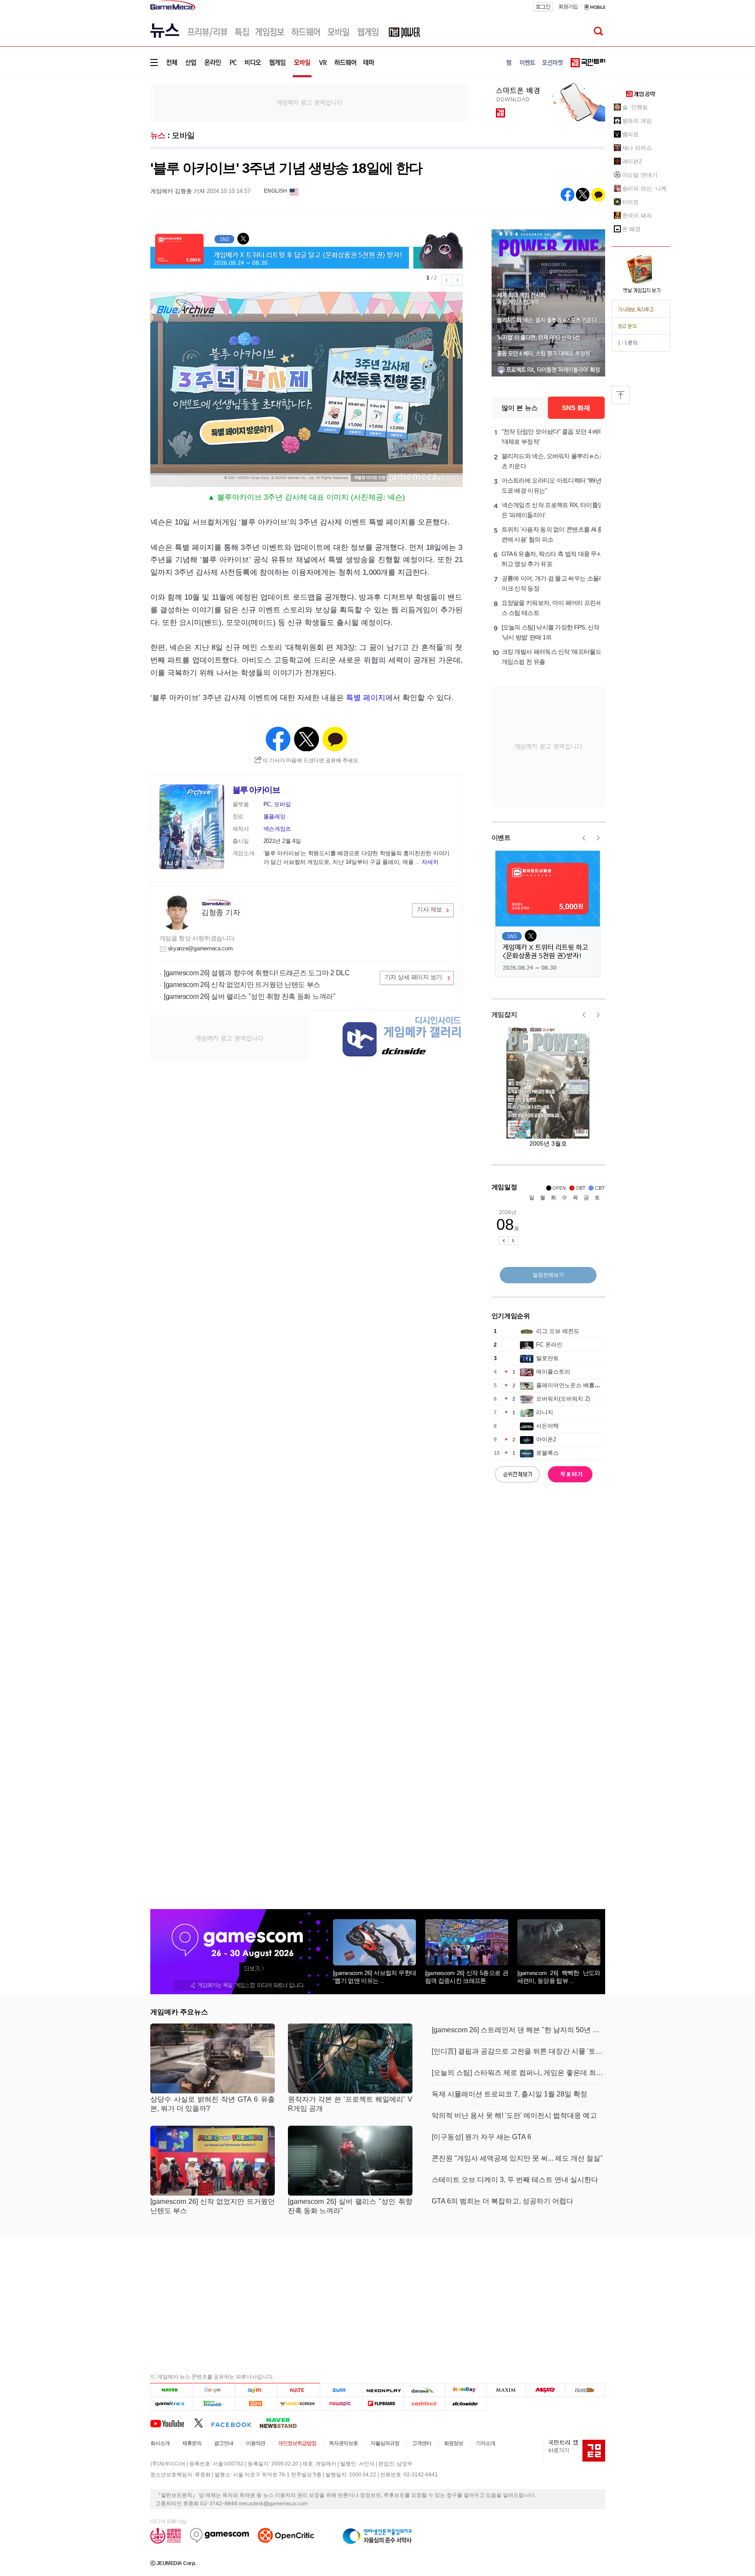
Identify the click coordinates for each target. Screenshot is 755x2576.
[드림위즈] (585, 2390)
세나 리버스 (637, 148)
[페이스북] (235, 2423)
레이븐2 (632, 161)
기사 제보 (429, 909)
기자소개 (485, 2443)
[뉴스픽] (341, 2403)
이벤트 (501, 837)
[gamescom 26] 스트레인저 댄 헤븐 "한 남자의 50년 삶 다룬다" (518, 2030)
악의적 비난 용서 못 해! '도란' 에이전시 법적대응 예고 (514, 2115)
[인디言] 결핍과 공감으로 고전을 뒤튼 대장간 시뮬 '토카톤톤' (518, 2051)
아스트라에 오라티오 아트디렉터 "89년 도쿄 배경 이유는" (551, 485)
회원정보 (454, 2443)
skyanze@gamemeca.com (200, 948)
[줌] (341, 2390)
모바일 (183, 135)
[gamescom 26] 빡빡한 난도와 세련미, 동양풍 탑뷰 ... (559, 1977)
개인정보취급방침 (297, 2443)
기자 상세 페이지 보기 (413, 977)
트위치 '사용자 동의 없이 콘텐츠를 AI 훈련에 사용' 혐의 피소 (552, 534)
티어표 (631, 202)
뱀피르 (631, 134)
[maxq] (546, 2390)
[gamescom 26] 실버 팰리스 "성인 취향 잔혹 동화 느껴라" (250, 996)
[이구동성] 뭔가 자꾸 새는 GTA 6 (481, 2137)
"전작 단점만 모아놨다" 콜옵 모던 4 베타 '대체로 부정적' (553, 437)
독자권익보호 (343, 2443)
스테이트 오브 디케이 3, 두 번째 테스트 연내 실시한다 (515, 2180)
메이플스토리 (553, 1372)
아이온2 (546, 1439)
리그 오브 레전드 (558, 1331)
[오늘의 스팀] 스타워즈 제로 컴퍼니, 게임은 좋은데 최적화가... (518, 2073)
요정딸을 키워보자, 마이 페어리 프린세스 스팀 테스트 (552, 608)
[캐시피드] (424, 2403)
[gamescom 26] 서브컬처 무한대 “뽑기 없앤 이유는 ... (374, 1977)
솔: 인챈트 (635, 107)
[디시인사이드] (466, 2403)
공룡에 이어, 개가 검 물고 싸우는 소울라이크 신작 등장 (553, 583)
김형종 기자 (221, 913)
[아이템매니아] (214, 2403)
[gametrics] (171, 2403)
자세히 (430, 862)
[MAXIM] (506, 2390)
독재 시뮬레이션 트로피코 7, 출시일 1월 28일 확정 (509, 2094)
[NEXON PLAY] (383, 2390)
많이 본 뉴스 (520, 408)
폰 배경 (632, 229)
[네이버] (171, 2390)
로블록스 (547, 1453)
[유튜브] (172, 2423)
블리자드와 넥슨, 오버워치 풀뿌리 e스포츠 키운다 (553, 461)
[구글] (214, 2390)
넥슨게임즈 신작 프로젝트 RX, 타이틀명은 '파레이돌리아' (553, 510)
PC (267, 804)
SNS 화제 (576, 408)
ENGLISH (275, 191)
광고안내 (224, 2443)
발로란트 (547, 1358)
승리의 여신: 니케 (644, 188)
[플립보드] (383, 2403)
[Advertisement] (114, 135)
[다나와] (424, 2390)
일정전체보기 (548, 1275)
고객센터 (422, 2443)
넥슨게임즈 (277, 829)
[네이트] (299, 2390)
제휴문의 (192, 2443)
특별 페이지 (366, 698)
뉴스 (158, 135)
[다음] (256, 2390)
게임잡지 (504, 1014)
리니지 (545, 1412)
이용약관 (256, 2443)
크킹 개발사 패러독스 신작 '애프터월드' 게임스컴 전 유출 (552, 657)
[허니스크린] (299, 2403)
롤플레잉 (275, 817)
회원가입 (568, 7)
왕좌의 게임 (637, 121)
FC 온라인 (549, 1345)
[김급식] (256, 2403)
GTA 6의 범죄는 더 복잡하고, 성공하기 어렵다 (502, 2201)
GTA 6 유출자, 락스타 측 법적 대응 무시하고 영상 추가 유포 (552, 559)
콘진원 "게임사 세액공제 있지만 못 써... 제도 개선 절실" (517, 2158)
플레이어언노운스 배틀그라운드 (577, 1385)
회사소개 (160, 2443)
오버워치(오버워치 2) (563, 1399)
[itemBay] (466, 2390)
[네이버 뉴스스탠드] (283, 2423)
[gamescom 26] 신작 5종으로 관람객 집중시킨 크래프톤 (467, 1977)
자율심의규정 (385, 2443)
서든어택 (547, 1426)
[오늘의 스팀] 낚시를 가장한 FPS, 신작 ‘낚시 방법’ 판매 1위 (551, 632)
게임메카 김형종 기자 (178, 191)
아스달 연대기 (640, 175)
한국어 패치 (637, 216)
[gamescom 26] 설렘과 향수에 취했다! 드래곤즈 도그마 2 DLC (257, 973)
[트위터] (203, 2423)
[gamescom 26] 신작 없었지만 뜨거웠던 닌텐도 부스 (242, 985)
